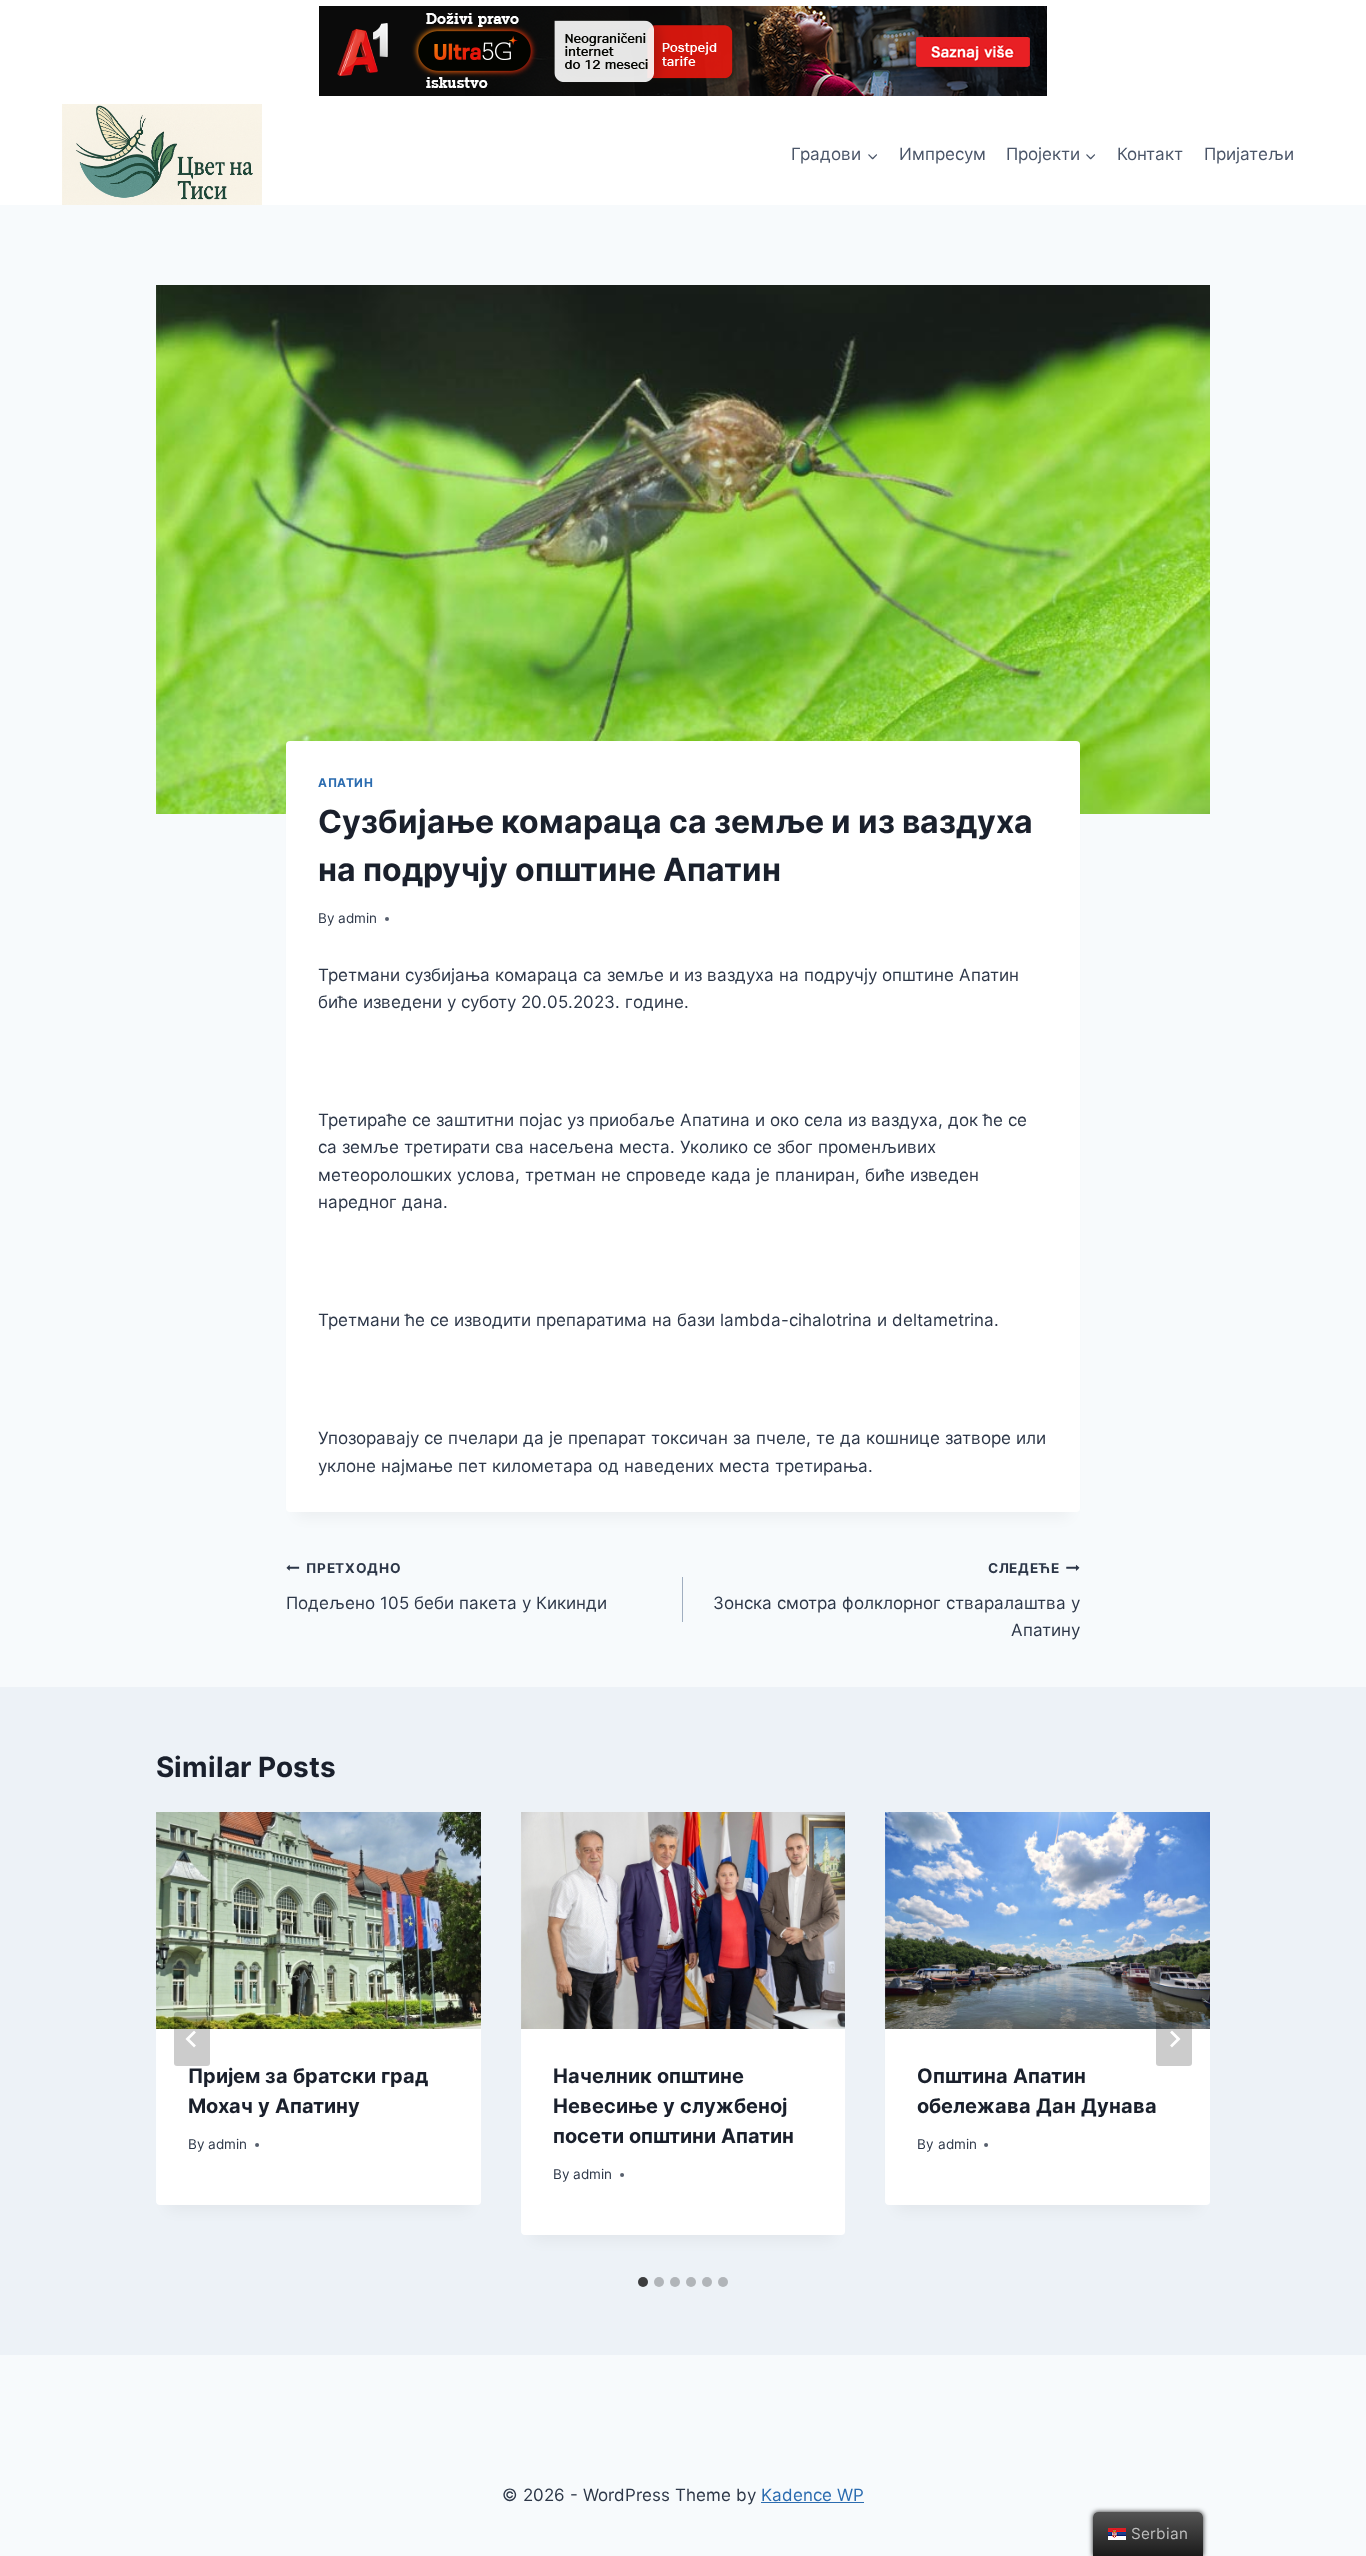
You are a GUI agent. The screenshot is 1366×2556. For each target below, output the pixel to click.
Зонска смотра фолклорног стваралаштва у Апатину (896, 1600)
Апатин (346, 782)
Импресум (942, 154)
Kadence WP (812, 2495)
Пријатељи (1249, 154)
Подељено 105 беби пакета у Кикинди (446, 1586)
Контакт (1150, 154)
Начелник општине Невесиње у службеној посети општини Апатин (673, 2106)
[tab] (643, 2282)
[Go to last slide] (192, 2039)
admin (357, 918)
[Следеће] (1174, 2039)
